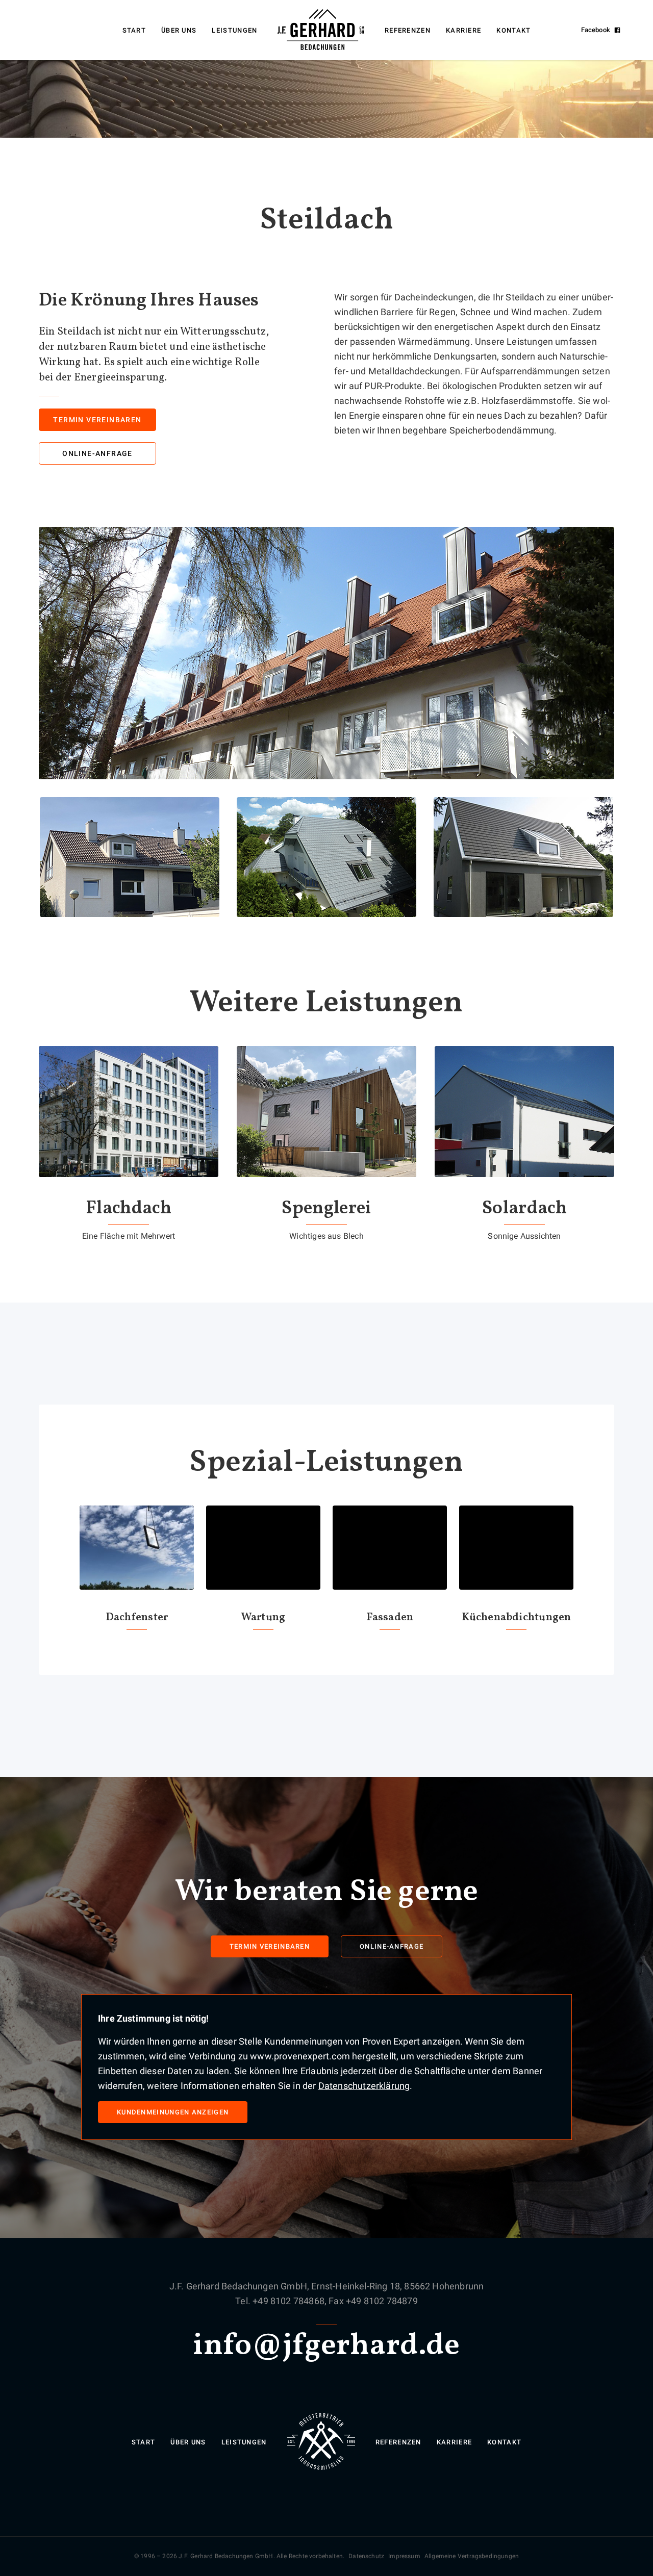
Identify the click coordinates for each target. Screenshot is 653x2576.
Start (134, 30)
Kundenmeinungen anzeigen (173, 2112)
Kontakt (513, 30)
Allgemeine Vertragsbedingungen (472, 2556)
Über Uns (179, 30)
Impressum (404, 2556)
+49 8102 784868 (288, 2301)
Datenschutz (366, 2556)
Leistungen (234, 30)
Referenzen (408, 30)
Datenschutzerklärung (364, 2086)
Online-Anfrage (97, 453)
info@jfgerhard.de (326, 2346)
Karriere (463, 30)
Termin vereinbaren (97, 420)
